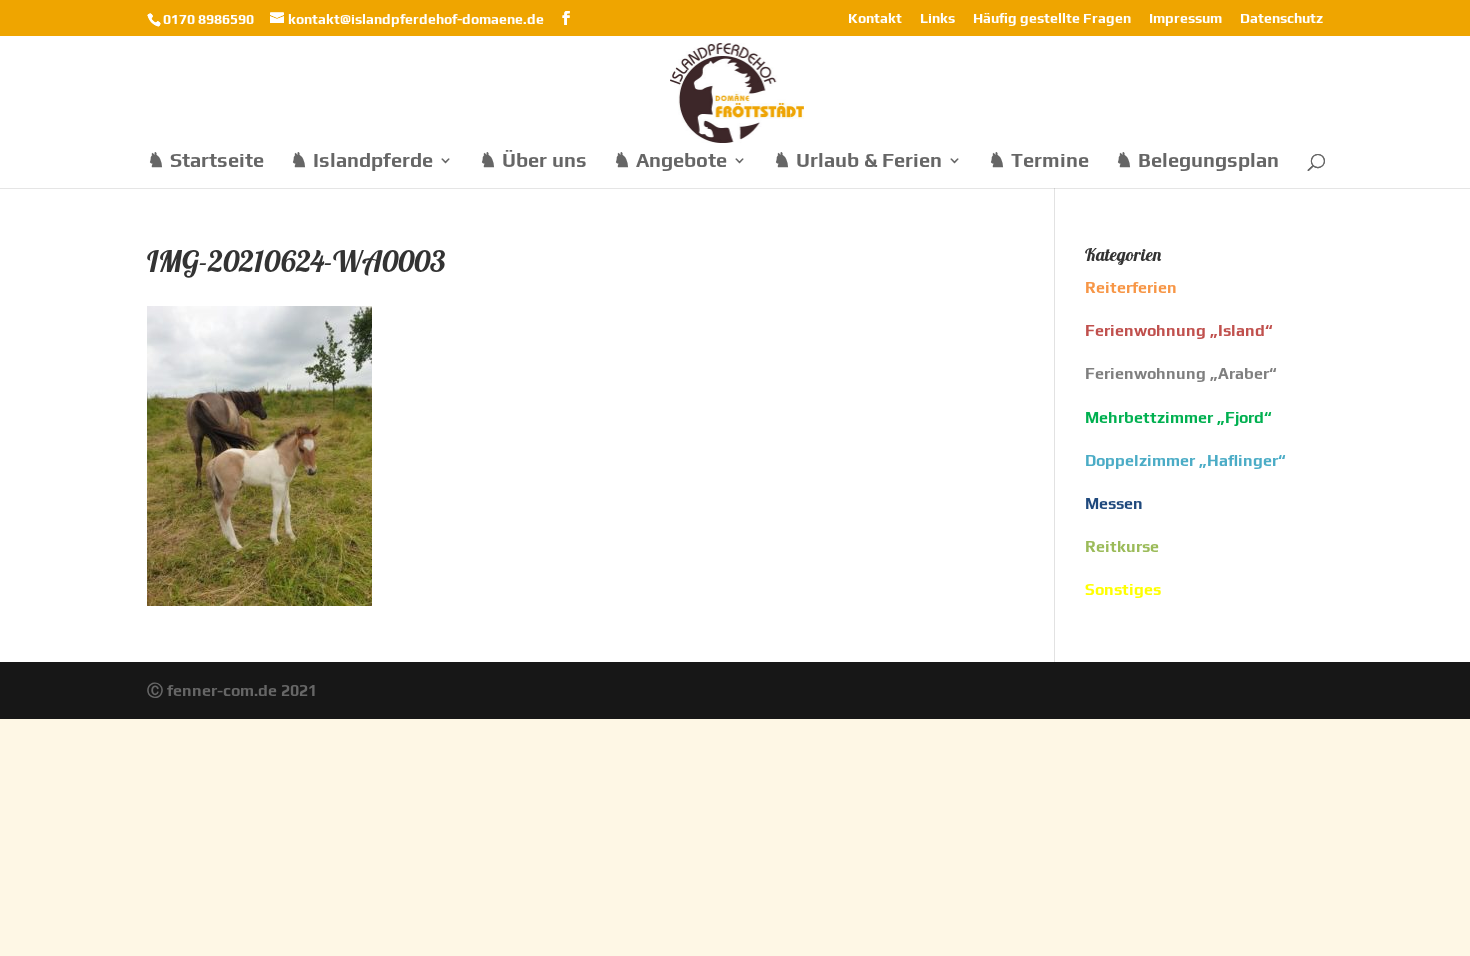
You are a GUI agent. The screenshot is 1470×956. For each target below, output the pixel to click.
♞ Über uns (533, 162)
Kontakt (875, 18)
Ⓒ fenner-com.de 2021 (232, 690)
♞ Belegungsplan (1197, 162)
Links (937, 18)
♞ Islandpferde (361, 162)
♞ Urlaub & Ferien (857, 162)
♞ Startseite (205, 162)
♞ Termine (1038, 162)
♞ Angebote (670, 162)
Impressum (1185, 18)
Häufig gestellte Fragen (1052, 18)
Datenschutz (1281, 18)
